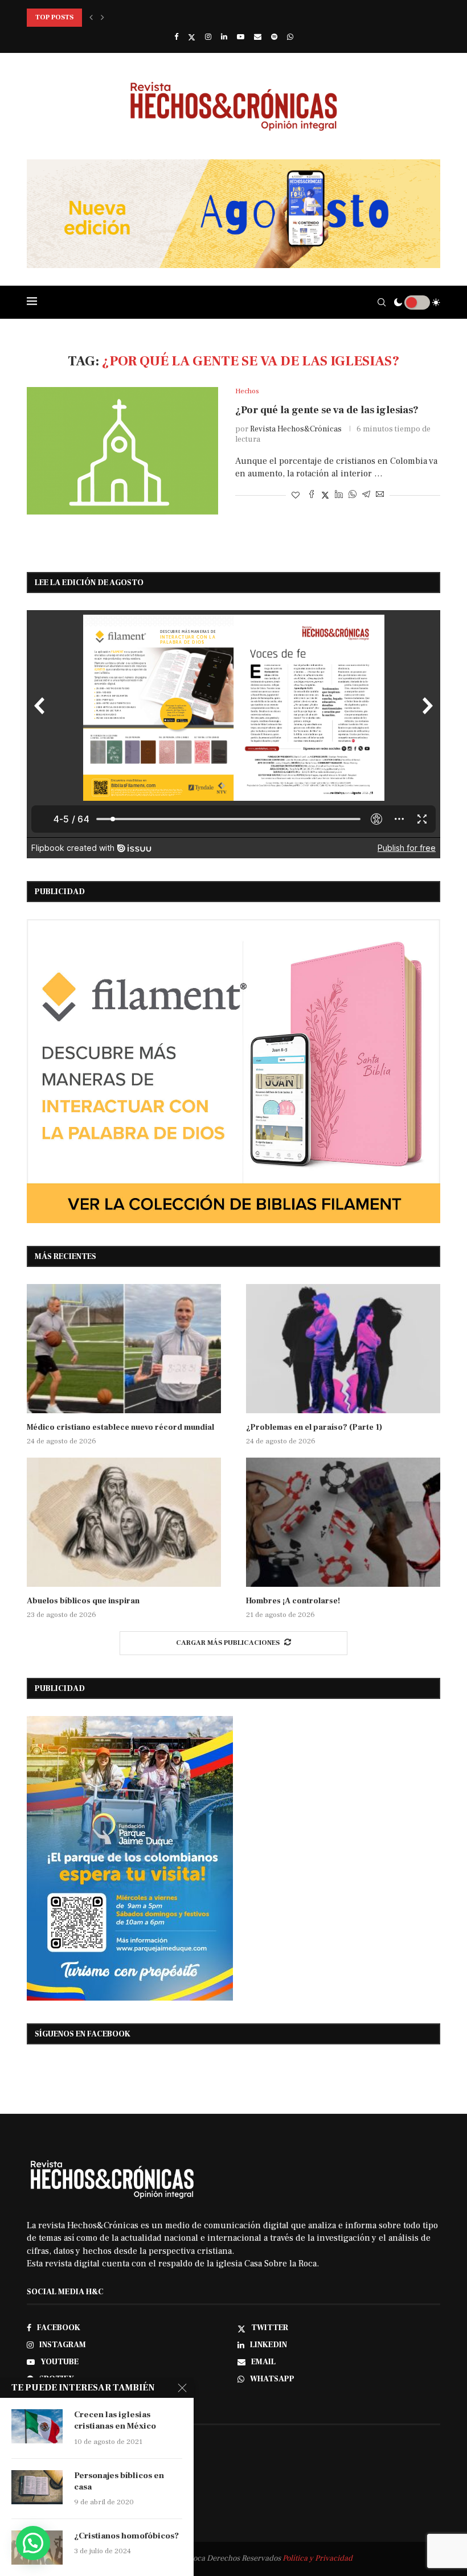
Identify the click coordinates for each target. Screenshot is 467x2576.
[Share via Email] (380, 495)
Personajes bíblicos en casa (119, 2481)
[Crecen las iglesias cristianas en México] (37, 2426)
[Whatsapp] (290, 37)
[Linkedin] (224, 37)
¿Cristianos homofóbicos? (126, 2536)
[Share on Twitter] (325, 495)
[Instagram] (208, 37)
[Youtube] (241, 37)
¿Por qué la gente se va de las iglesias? (327, 410)
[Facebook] (176, 37)
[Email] (258, 37)
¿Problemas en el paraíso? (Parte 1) (314, 1427)
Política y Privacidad (318, 2558)
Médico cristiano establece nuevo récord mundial (120, 1427)
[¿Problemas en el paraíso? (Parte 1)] (343, 1349)
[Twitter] (192, 37)
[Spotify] (274, 37)
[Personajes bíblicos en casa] (37, 2487)
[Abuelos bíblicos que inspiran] (124, 1522)
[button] (91, 18)
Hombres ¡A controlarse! (293, 1601)
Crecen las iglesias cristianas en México (115, 2420)
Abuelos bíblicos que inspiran (83, 1601)
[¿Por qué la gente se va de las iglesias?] (122, 451)
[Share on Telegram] (366, 495)
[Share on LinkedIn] (339, 495)
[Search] (382, 302)
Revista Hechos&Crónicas (296, 429)
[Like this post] (296, 496)
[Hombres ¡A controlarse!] (343, 1522)
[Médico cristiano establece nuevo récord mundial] (124, 1349)
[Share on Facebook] (312, 495)
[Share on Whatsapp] (353, 495)
